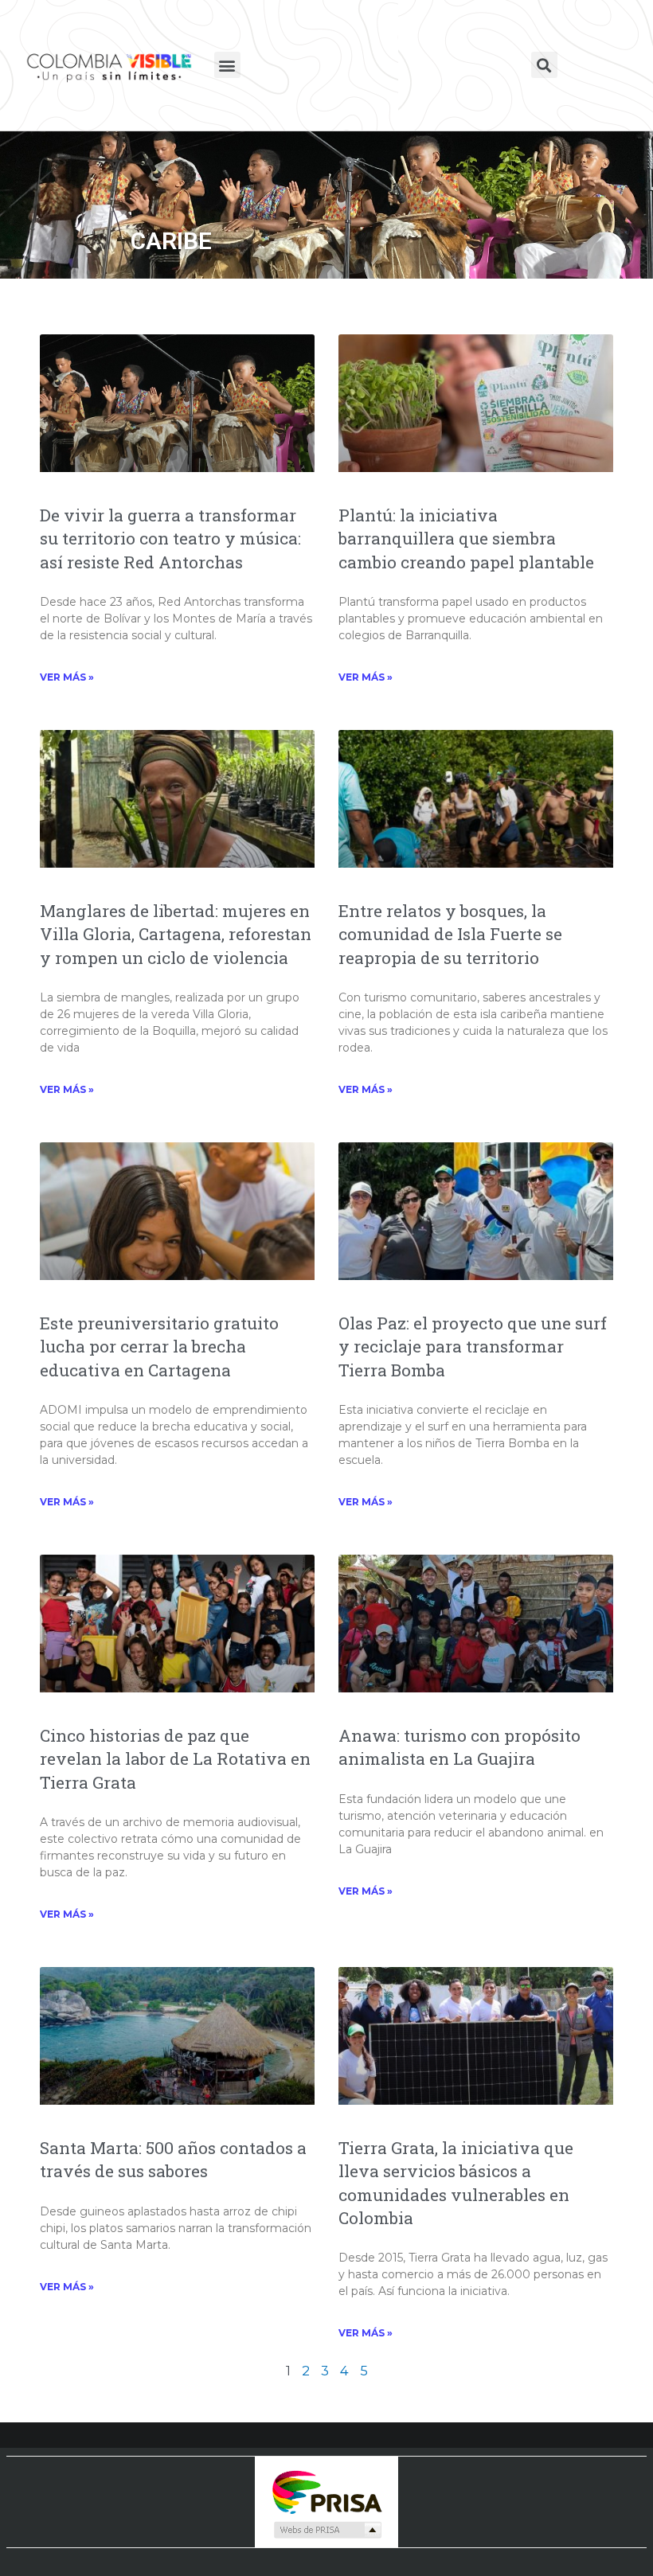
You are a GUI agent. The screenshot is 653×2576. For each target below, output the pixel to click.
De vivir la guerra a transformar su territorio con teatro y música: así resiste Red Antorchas (170, 539)
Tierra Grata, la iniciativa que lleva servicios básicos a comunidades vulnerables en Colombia (456, 2183)
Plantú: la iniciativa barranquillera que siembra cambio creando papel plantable (466, 539)
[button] (227, 65)
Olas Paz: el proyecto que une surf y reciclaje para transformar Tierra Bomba (473, 1347)
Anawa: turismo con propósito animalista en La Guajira (459, 1747)
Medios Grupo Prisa (327, 2530)
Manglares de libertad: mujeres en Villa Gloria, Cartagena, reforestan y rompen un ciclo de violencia (176, 934)
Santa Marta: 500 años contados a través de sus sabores (173, 2159)
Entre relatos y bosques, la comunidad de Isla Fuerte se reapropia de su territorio (450, 934)
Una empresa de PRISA (326, 2491)
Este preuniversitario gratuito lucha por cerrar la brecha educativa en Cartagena (159, 1347)
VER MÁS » (67, 677)
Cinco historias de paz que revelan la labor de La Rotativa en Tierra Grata (175, 1759)
